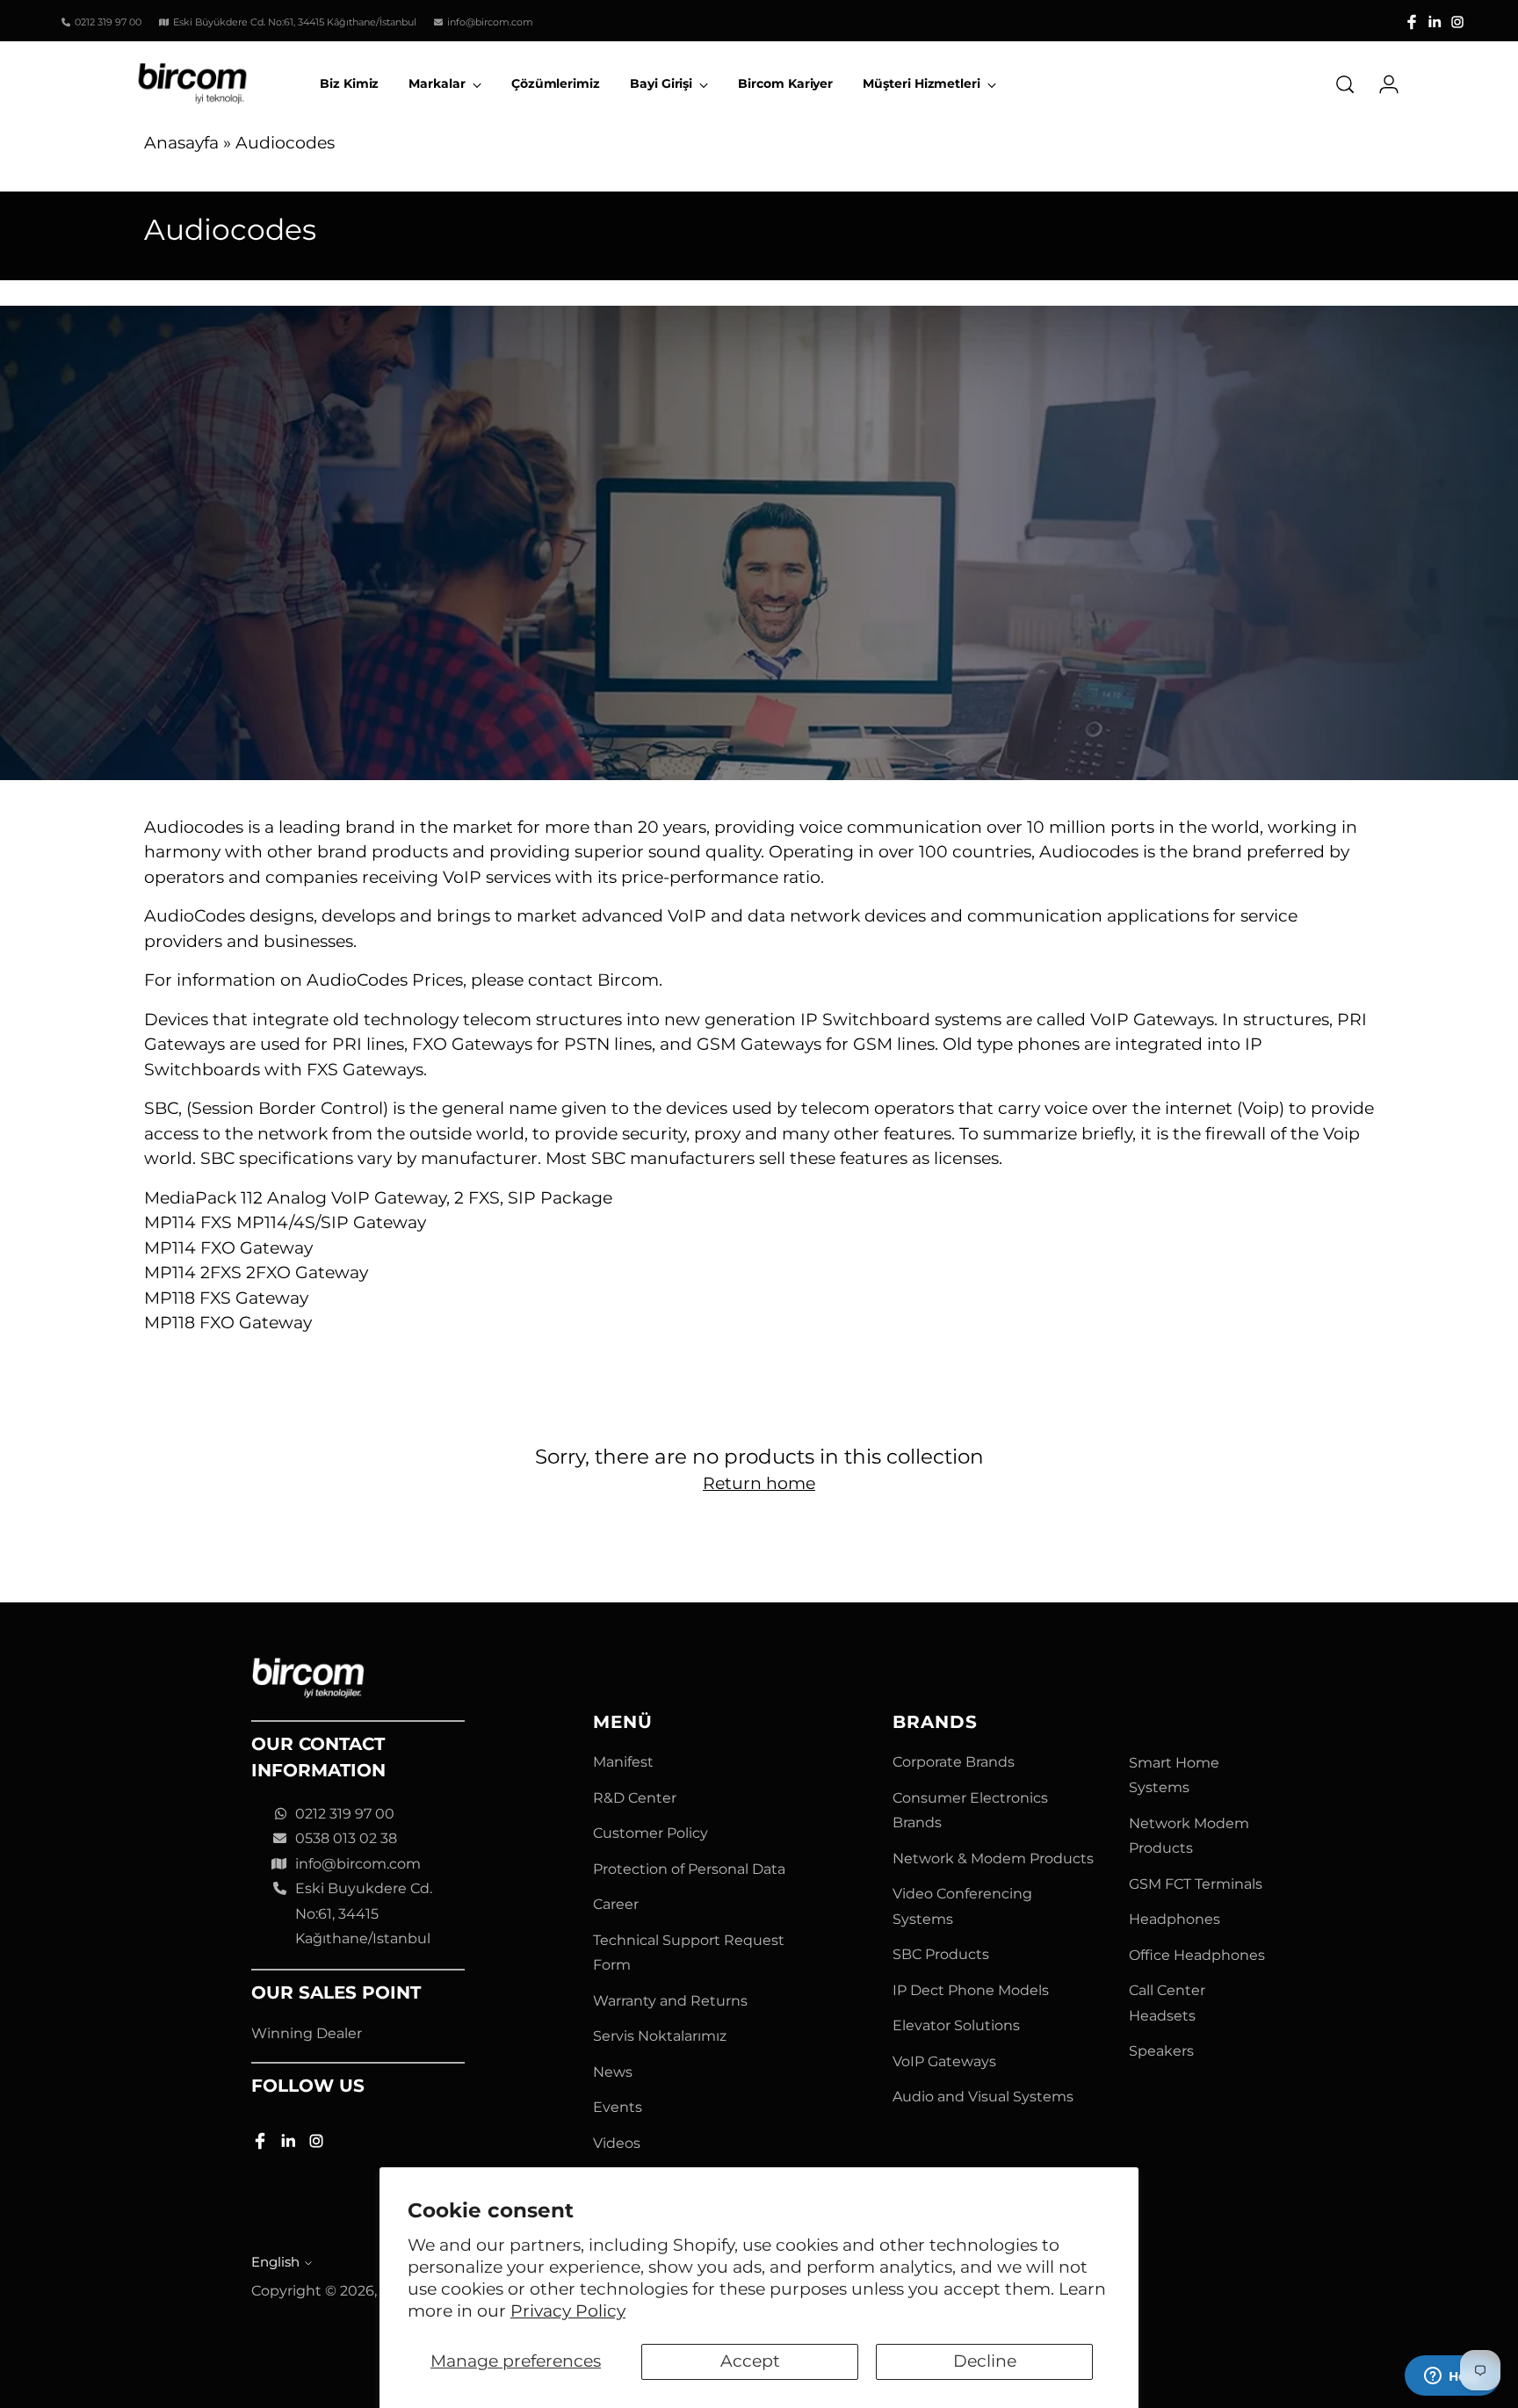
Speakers (1161, 2051)
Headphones (1175, 1919)
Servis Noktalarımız (660, 2036)
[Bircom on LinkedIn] (1435, 22)
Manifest (623, 1762)
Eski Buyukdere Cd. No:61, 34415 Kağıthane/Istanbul (364, 1913)
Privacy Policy (568, 2311)
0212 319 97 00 (345, 1814)
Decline (985, 2361)
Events (618, 2107)
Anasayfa (181, 143)
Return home (759, 1483)
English (275, 2262)
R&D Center (635, 1798)
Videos (617, 2143)
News (613, 2072)
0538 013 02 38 (346, 1838)
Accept (750, 2361)
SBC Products (941, 1954)
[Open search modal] (1345, 84)
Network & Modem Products (993, 1858)
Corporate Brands (954, 1762)
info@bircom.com (358, 1864)
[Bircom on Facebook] (1412, 22)
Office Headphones (1197, 1955)
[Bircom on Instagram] (1457, 22)
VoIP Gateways (944, 2061)
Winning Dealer (307, 2033)
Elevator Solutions (956, 2025)
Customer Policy (651, 1833)
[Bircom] (192, 84)
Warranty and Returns (670, 2001)
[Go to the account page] (1382, 84)
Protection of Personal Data (689, 1869)
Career (616, 1904)
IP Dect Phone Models (971, 1990)
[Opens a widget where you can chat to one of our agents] (1452, 2377)
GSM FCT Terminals (1196, 1884)
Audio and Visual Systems (983, 2097)
